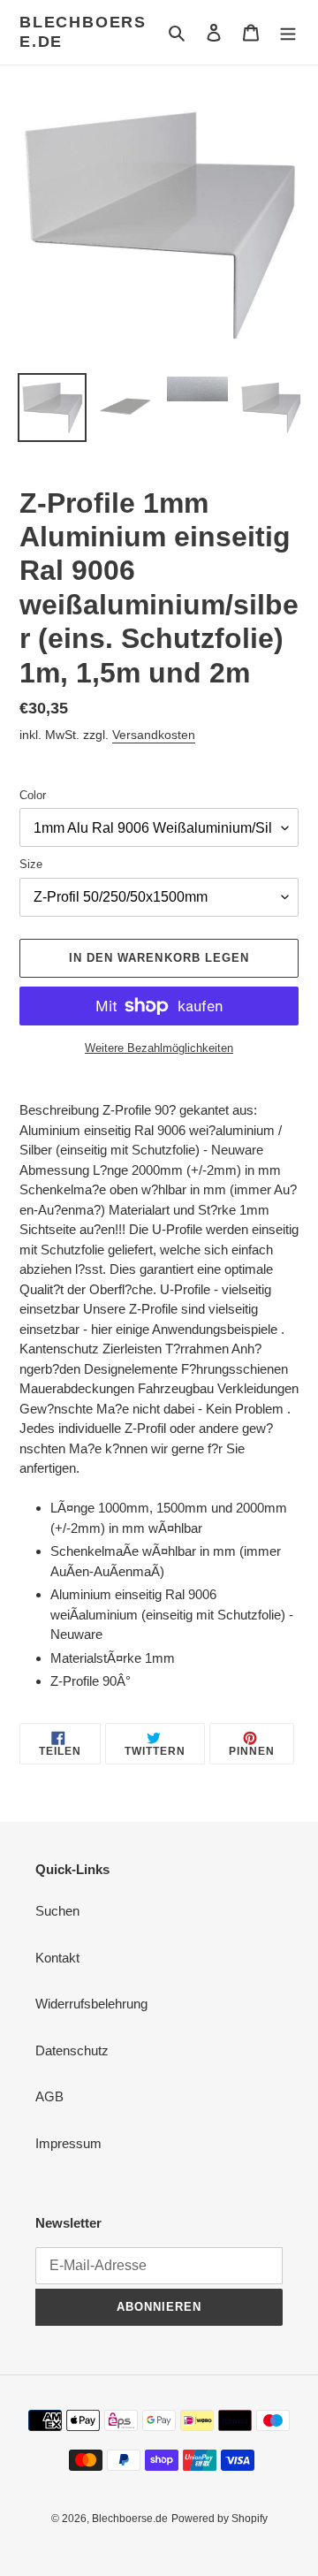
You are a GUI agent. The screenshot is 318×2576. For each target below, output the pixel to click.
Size (31, 864)
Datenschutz (72, 2050)
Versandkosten (154, 735)
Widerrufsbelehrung (91, 2004)
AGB (49, 2096)
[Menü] (288, 32)
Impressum (68, 2143)
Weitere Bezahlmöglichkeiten (159, 1048)
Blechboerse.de (83, 32)
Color (33, 795)
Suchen (57, 1911)
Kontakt (57, 1958)
